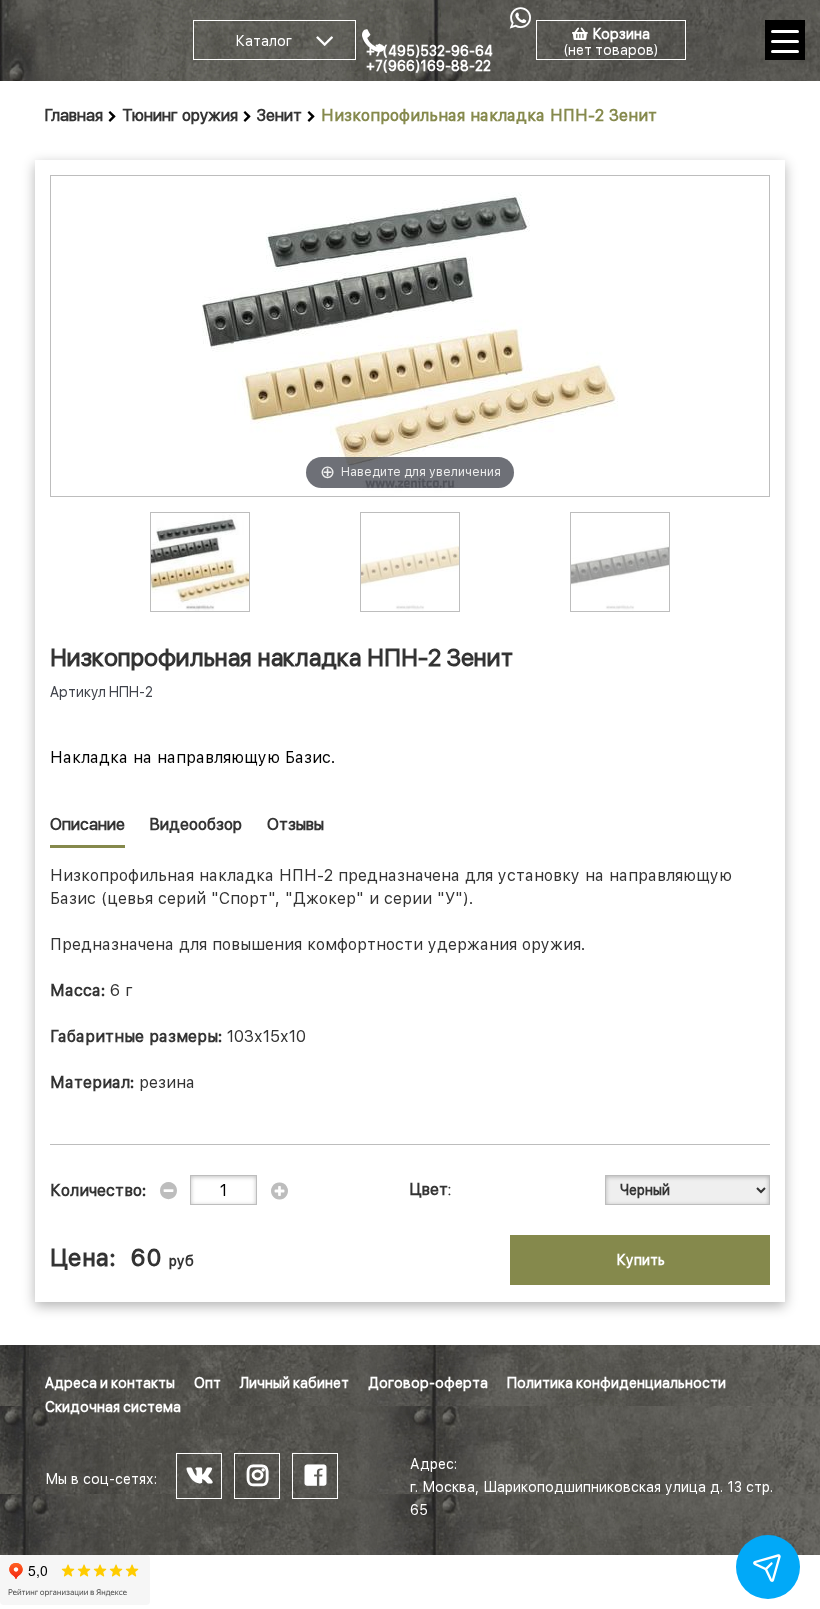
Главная (74, 115)
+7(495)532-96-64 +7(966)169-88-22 (429, 58)
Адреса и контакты (110, 1383)
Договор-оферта (428, 1383)
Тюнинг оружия (180, 115)
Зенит (279, 115)
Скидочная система (113, 1407)
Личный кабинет (294, 1383)
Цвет (429, 1189)
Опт (207, 1383)
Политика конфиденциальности (616, 1383)
